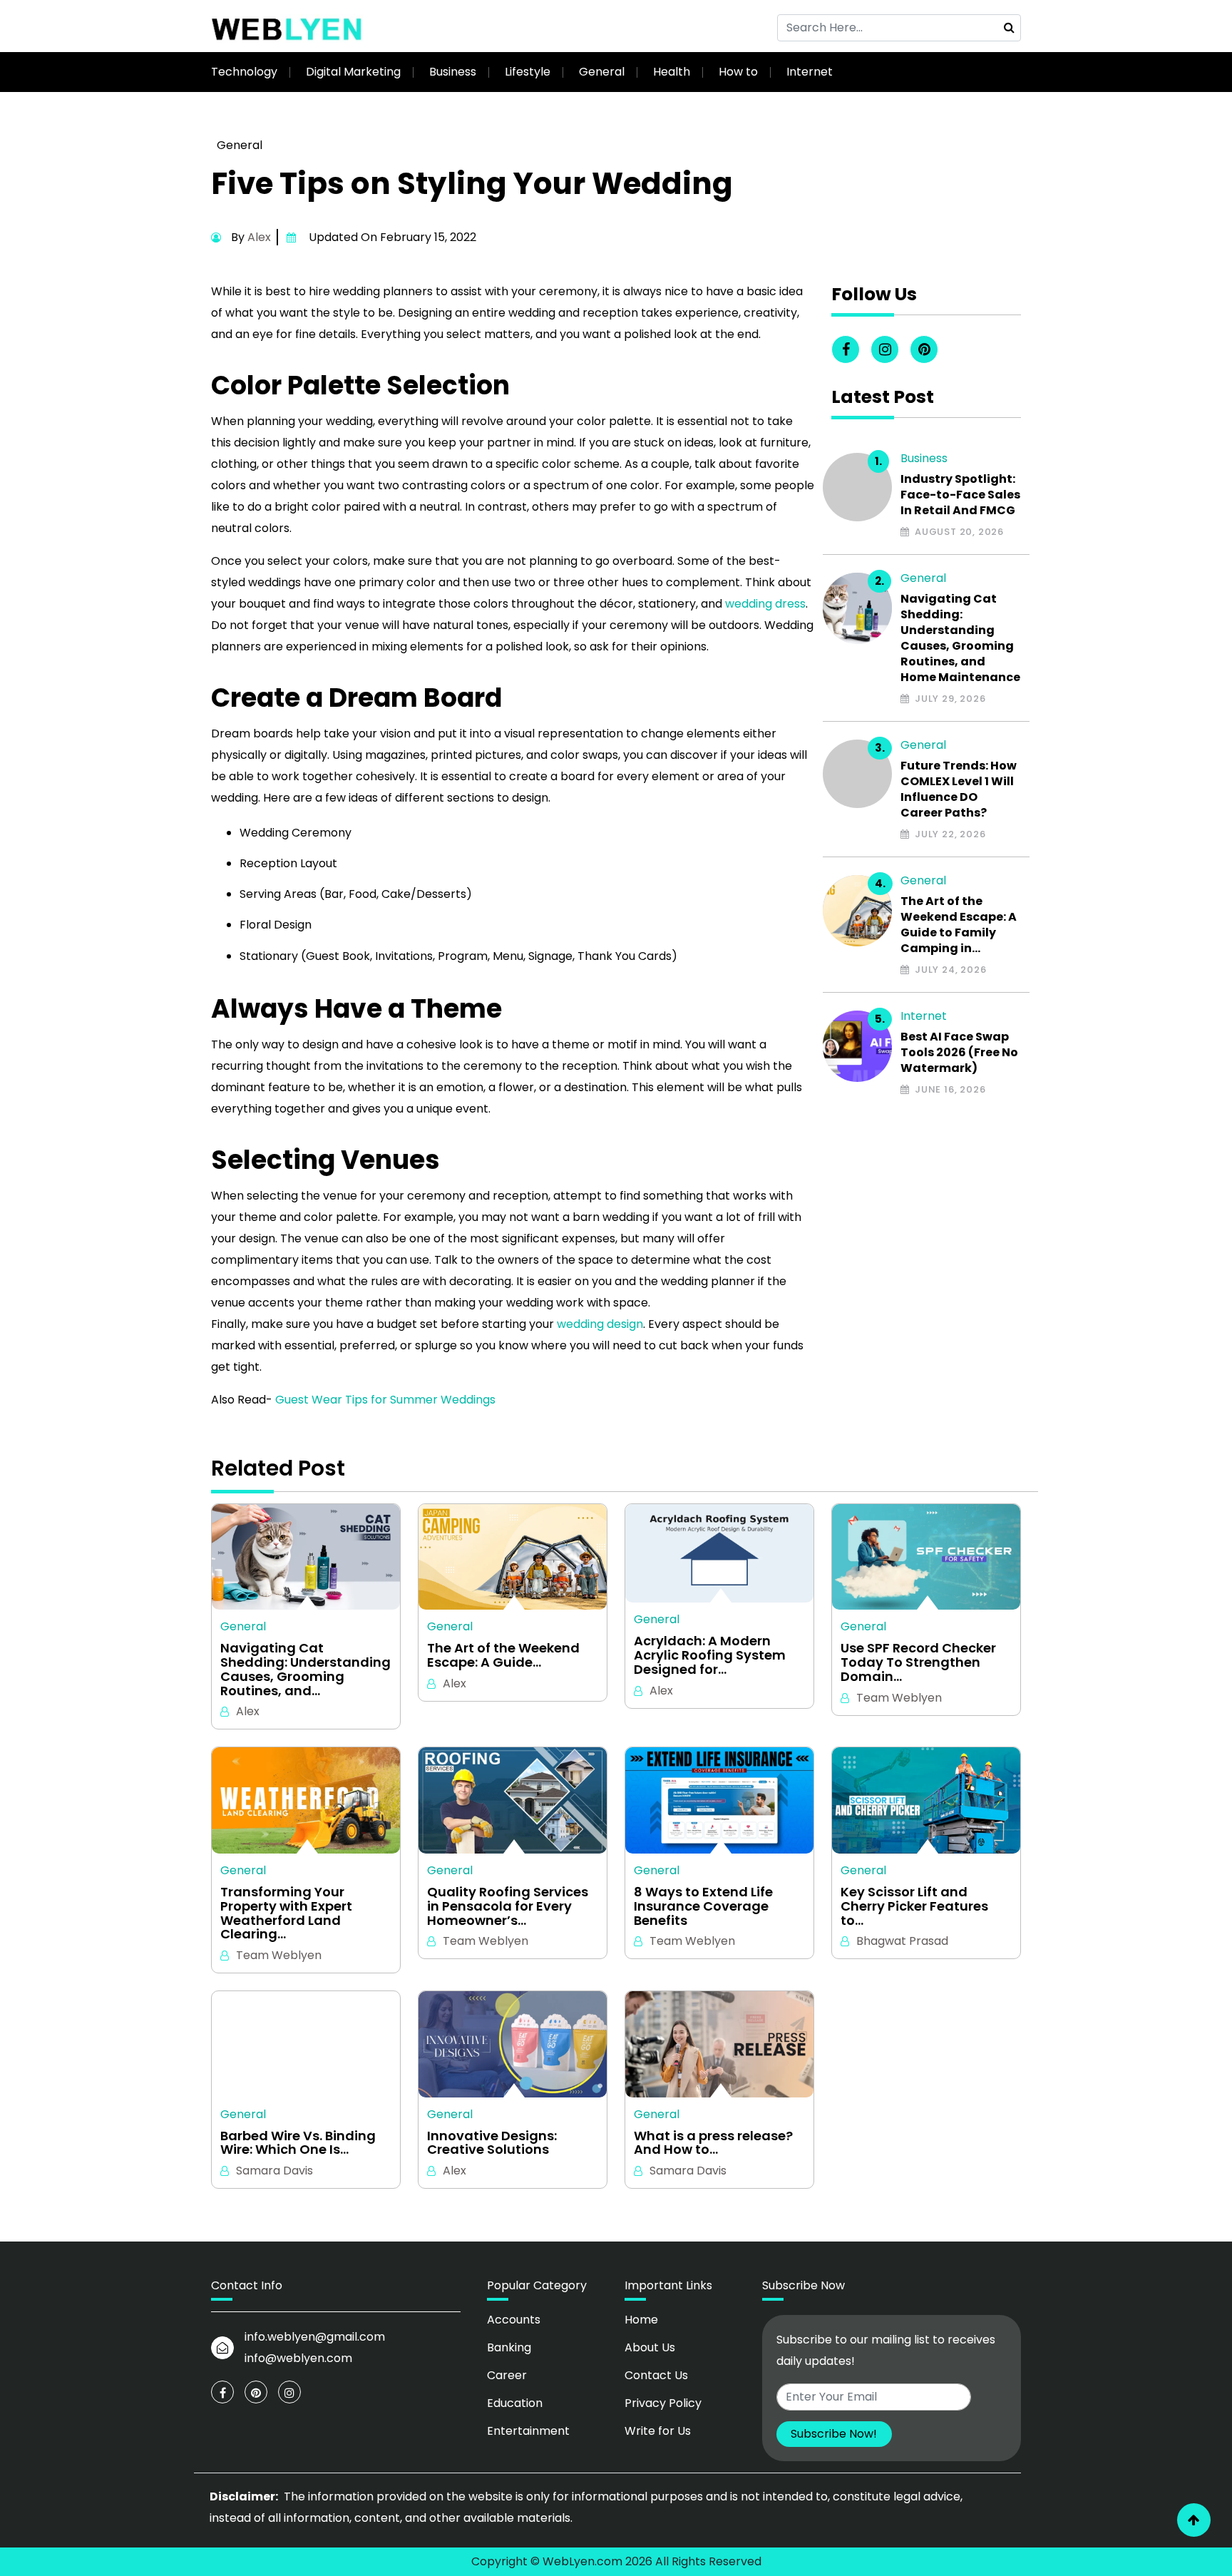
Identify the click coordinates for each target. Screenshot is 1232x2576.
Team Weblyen (899, 1698)
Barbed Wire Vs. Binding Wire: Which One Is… (298, 2143)
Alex (259, 237)
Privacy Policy (663, 2403)
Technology (244, 72)
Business (453, 72)
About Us (650, 2347)
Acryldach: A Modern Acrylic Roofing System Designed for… (710, 1655)
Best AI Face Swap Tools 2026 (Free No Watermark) (959, 1053)
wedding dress (765, 604)
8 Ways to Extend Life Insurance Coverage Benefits (703, 1906)
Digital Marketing (353, 72)
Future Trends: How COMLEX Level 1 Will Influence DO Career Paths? (959, 789)
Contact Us (656, 2375)
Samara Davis (274, 2171)
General (602, 72)
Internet (810, 72)
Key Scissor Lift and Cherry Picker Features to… (914, 1906)
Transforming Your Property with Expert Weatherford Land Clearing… (286, 1913)
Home (641, 2320)
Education (515, 2403)
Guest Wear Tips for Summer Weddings (385, 1400)
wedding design (600, 1324)
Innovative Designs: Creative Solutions (492, 2143)
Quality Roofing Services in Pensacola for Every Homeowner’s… (508, 1906)
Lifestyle (528, 72)
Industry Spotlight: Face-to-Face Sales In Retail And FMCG (960, 495)
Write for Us (658, 2431)
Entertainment (528, 2431)
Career (507, 2375)
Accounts (514, 2320)
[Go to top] (1194, 2520)
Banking (509, 2347)
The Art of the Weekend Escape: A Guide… (503, 1655)
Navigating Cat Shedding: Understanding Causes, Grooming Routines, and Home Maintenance (960, 638)
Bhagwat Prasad (902, 1941)
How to (738, 72)
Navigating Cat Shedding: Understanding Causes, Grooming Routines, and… (306, 1669)
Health (672, 72)
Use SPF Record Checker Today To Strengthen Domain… (918, 1662)
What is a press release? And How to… (713, 2143)
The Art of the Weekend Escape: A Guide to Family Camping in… (959, 925)
